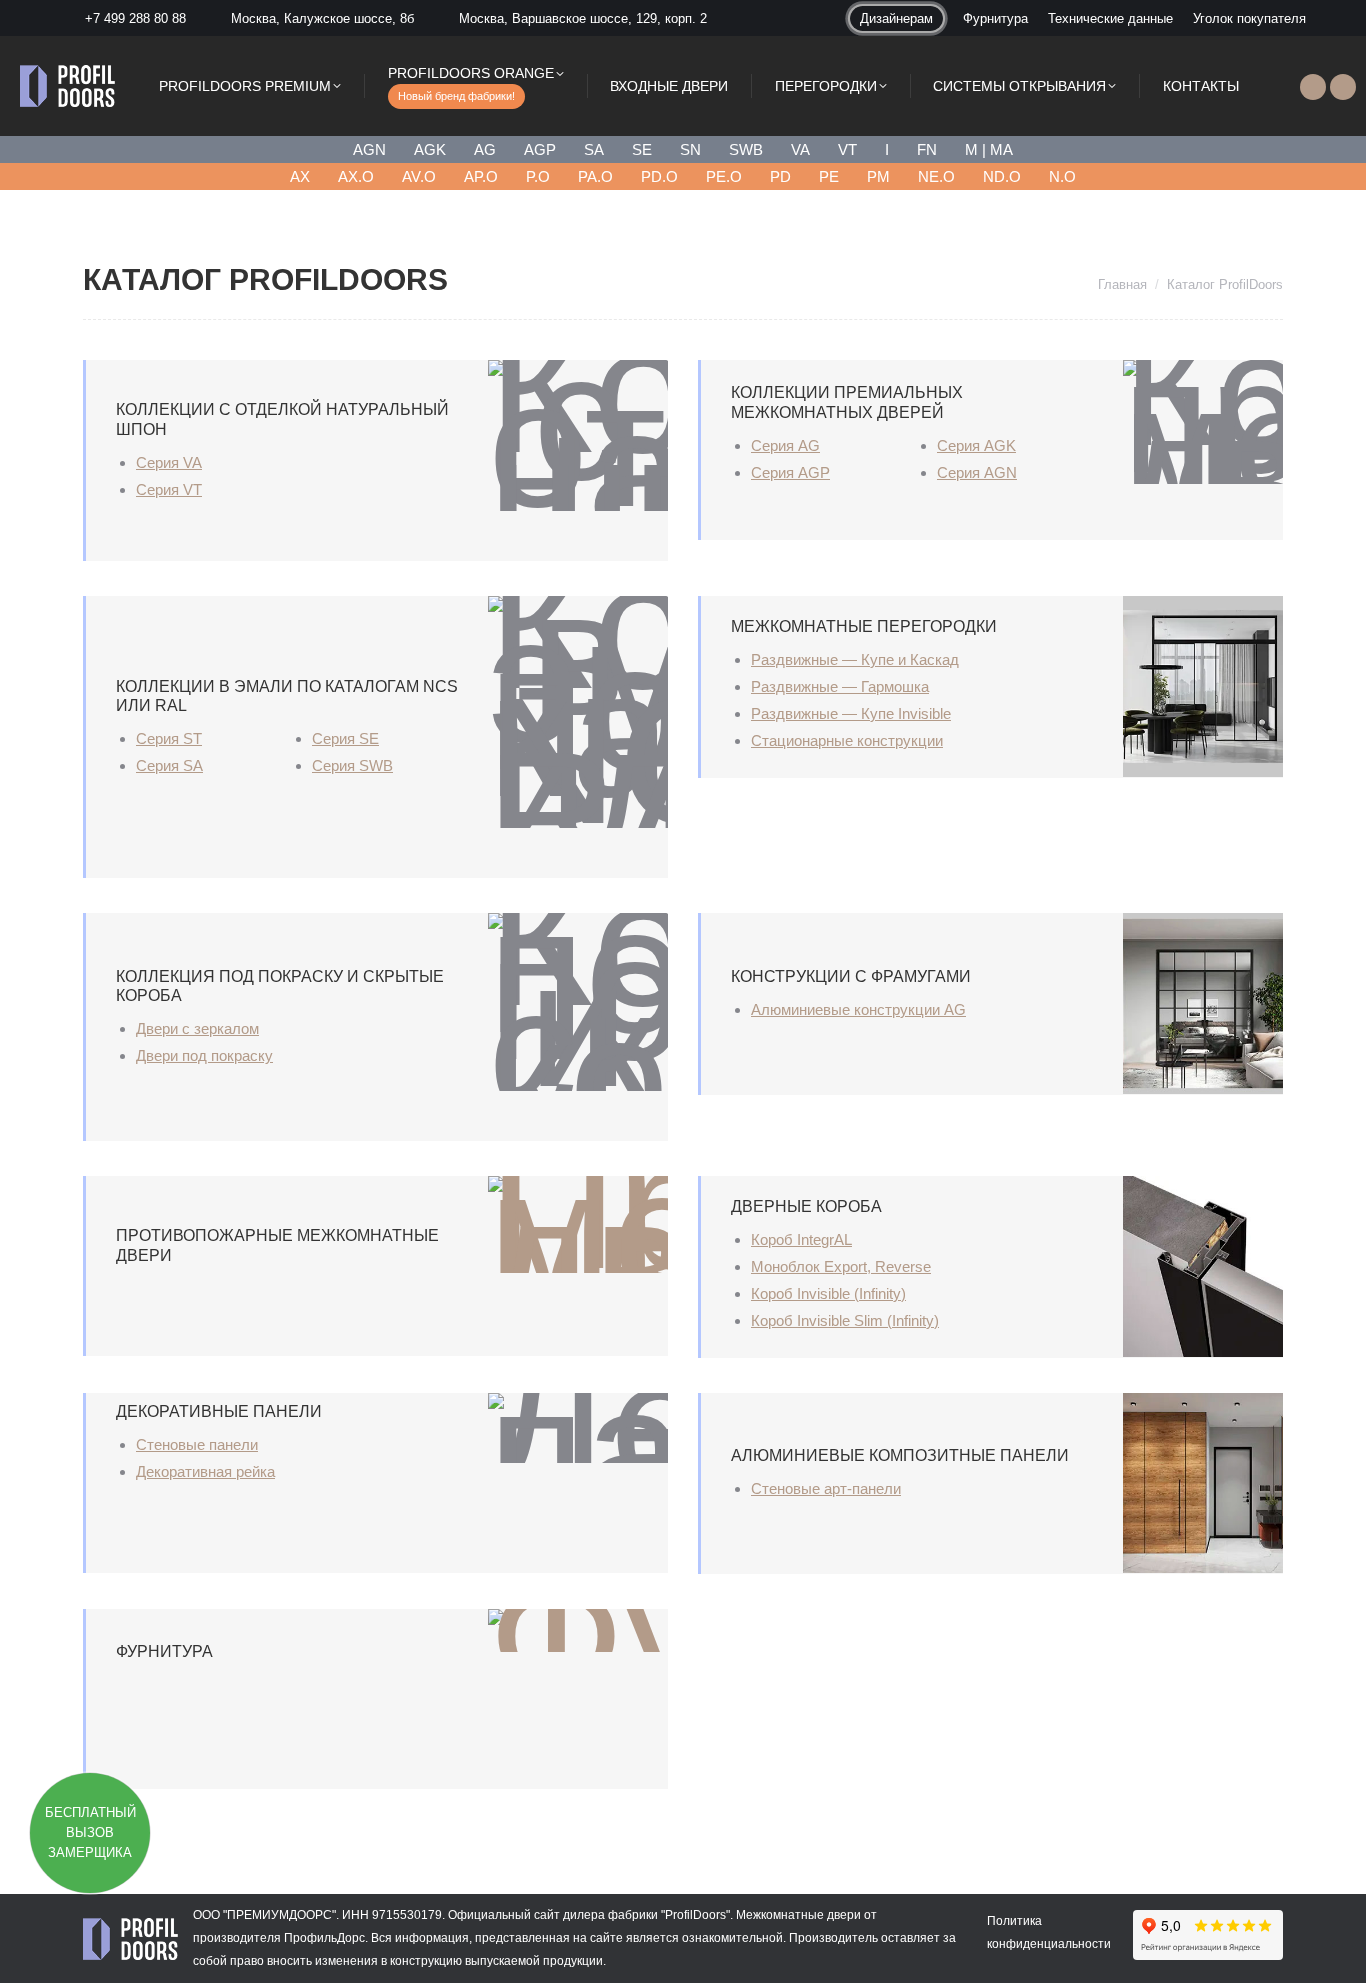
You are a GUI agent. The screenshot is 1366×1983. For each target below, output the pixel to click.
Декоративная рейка (205, 1471)
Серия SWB (352, 765)
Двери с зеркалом (197, 1028)
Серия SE (345, 738)
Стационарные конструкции (847, 740)
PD (780, 176)
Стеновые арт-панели (826, 1488)
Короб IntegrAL (801, 1239)
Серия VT (169, 489)
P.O (538, 176)
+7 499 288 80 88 (135, 18)
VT (847, 149)
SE (642, 149)
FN (927, 149)
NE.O (936, 176)
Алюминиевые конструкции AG (858, 1009)
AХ (300, 176)
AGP (540, 149)
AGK (430, 149)
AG (485, 149)
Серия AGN (977, 472)
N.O (1062, 176)
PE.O (724, 176)
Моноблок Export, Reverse (841, 1266)
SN (690, 149)
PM (878, 176)
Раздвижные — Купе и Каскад (855, 659)
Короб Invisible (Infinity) (828, 1293)
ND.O (1002, 176)
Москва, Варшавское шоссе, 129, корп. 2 (583, 18)
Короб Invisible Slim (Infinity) (845, 1320)
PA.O (595, 176)
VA (800, 149)
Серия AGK (976, 445)
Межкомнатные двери (798, 1915)
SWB (746, 149)
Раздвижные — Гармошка (840, 686)
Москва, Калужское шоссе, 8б (322, 18)
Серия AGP (790, 472)
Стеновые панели (197, 1444)
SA (594, 149)
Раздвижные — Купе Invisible (851, 713)
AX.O (356, 176)
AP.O (481, 176)
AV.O (419, 176)
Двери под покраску (204, 1055)
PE (829, 176)
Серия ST (169, 738)
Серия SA (169, 765)
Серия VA (169, 462)
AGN (369, 149)
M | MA (989, 149)
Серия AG (785, 445)
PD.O (659, 176)
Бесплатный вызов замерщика (90, 1832)
